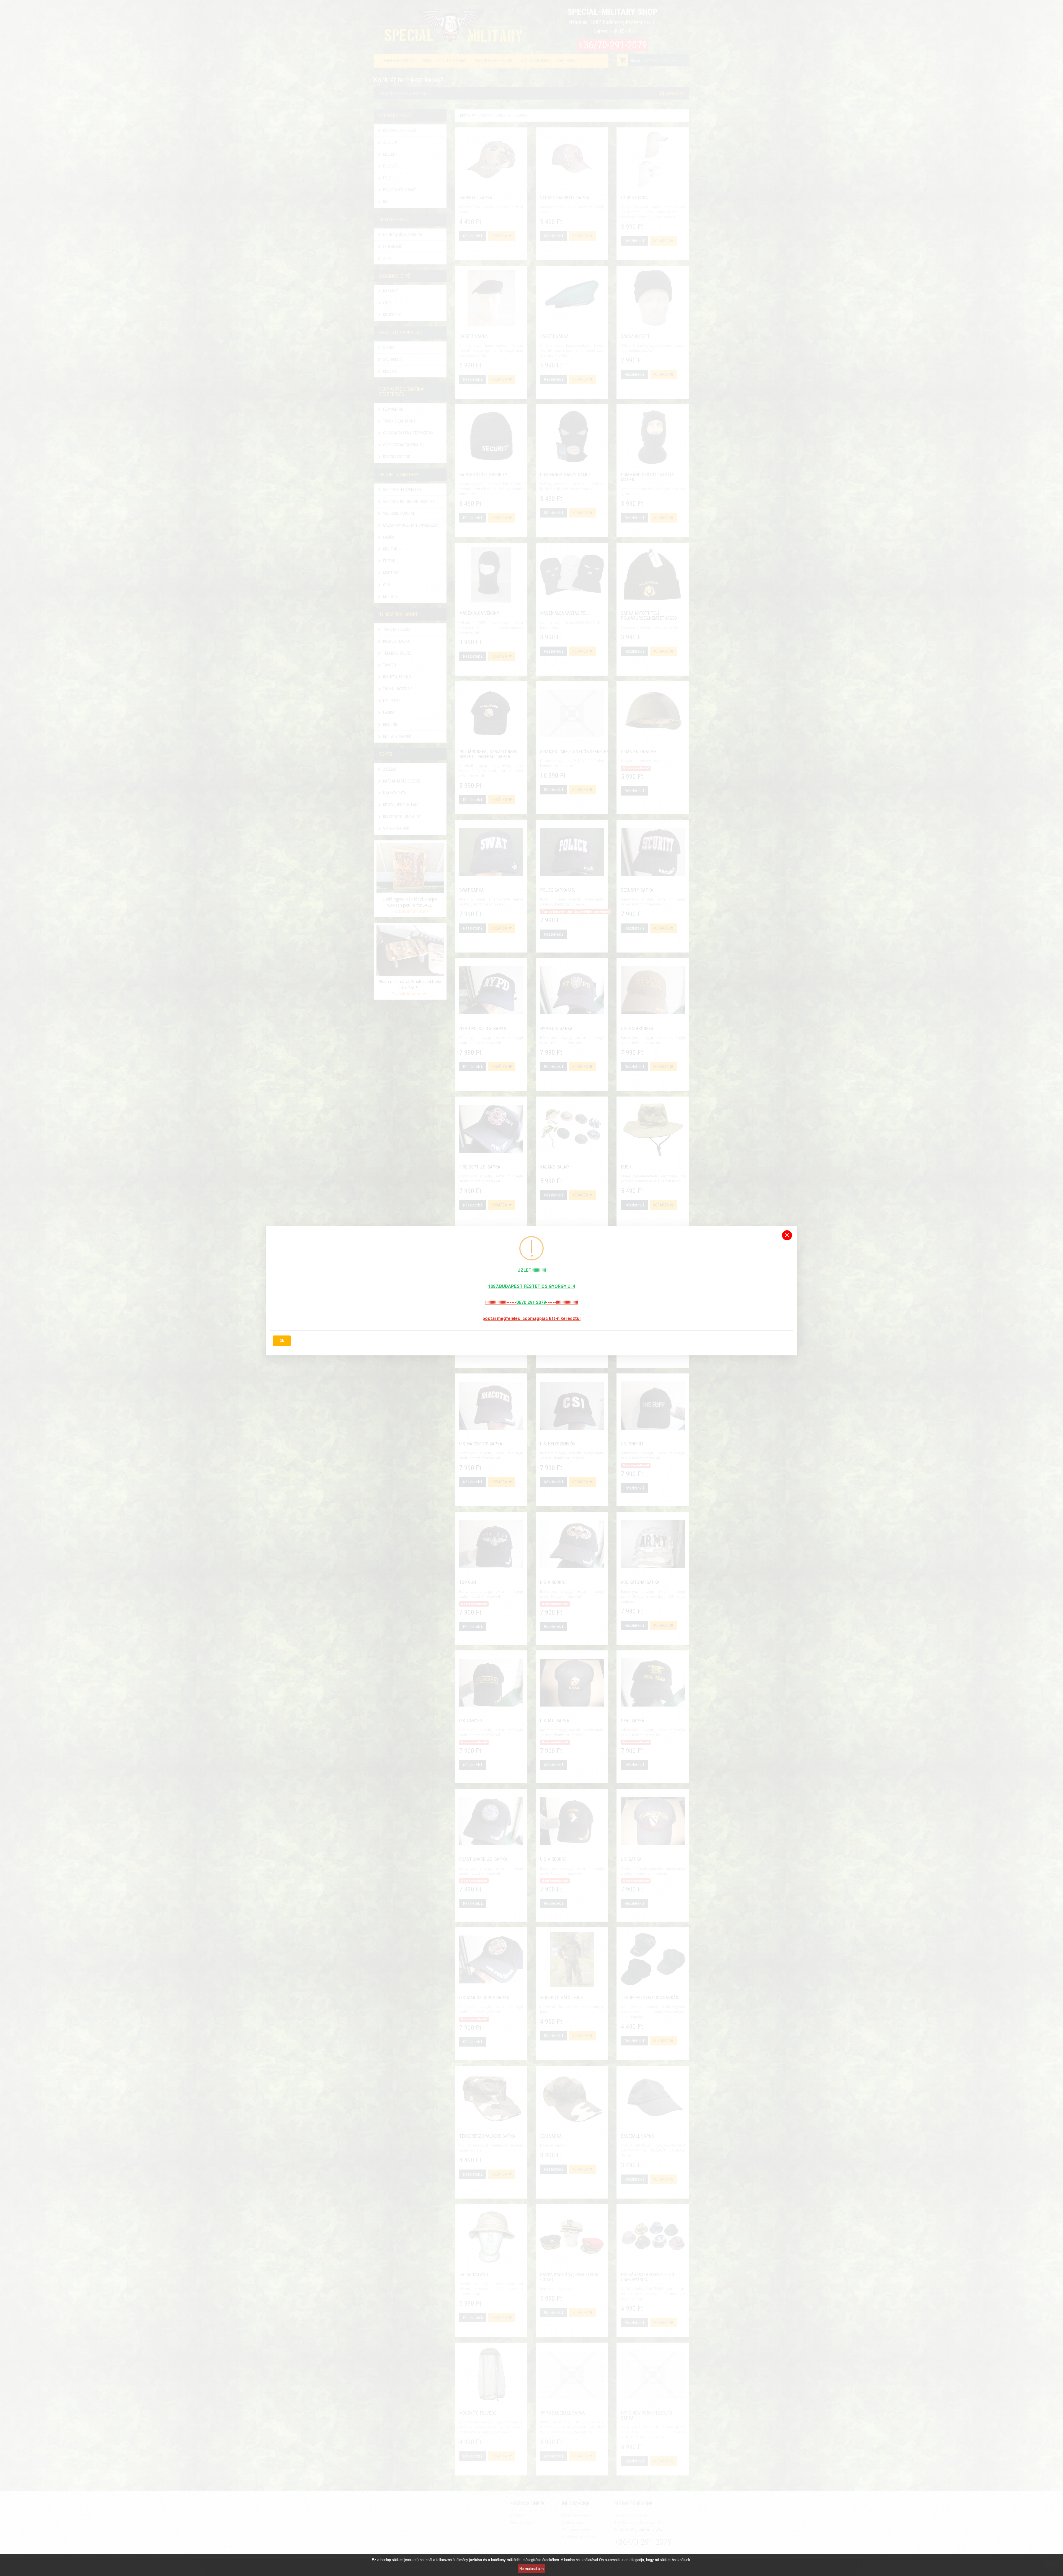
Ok (282, 1341)
